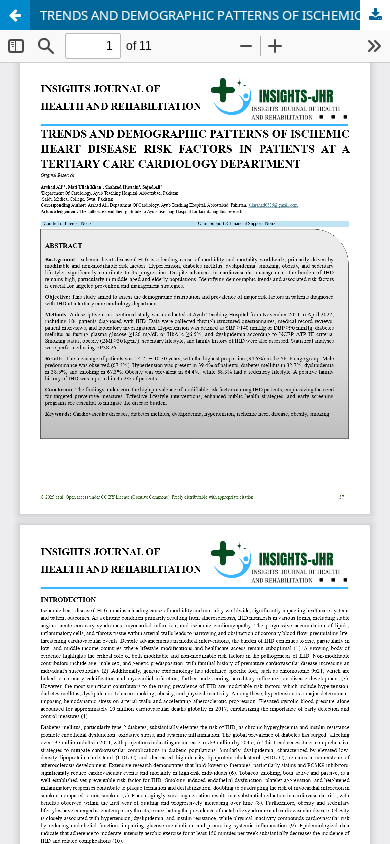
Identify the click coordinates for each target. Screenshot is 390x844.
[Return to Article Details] (15, 15)
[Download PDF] (375, 15)
